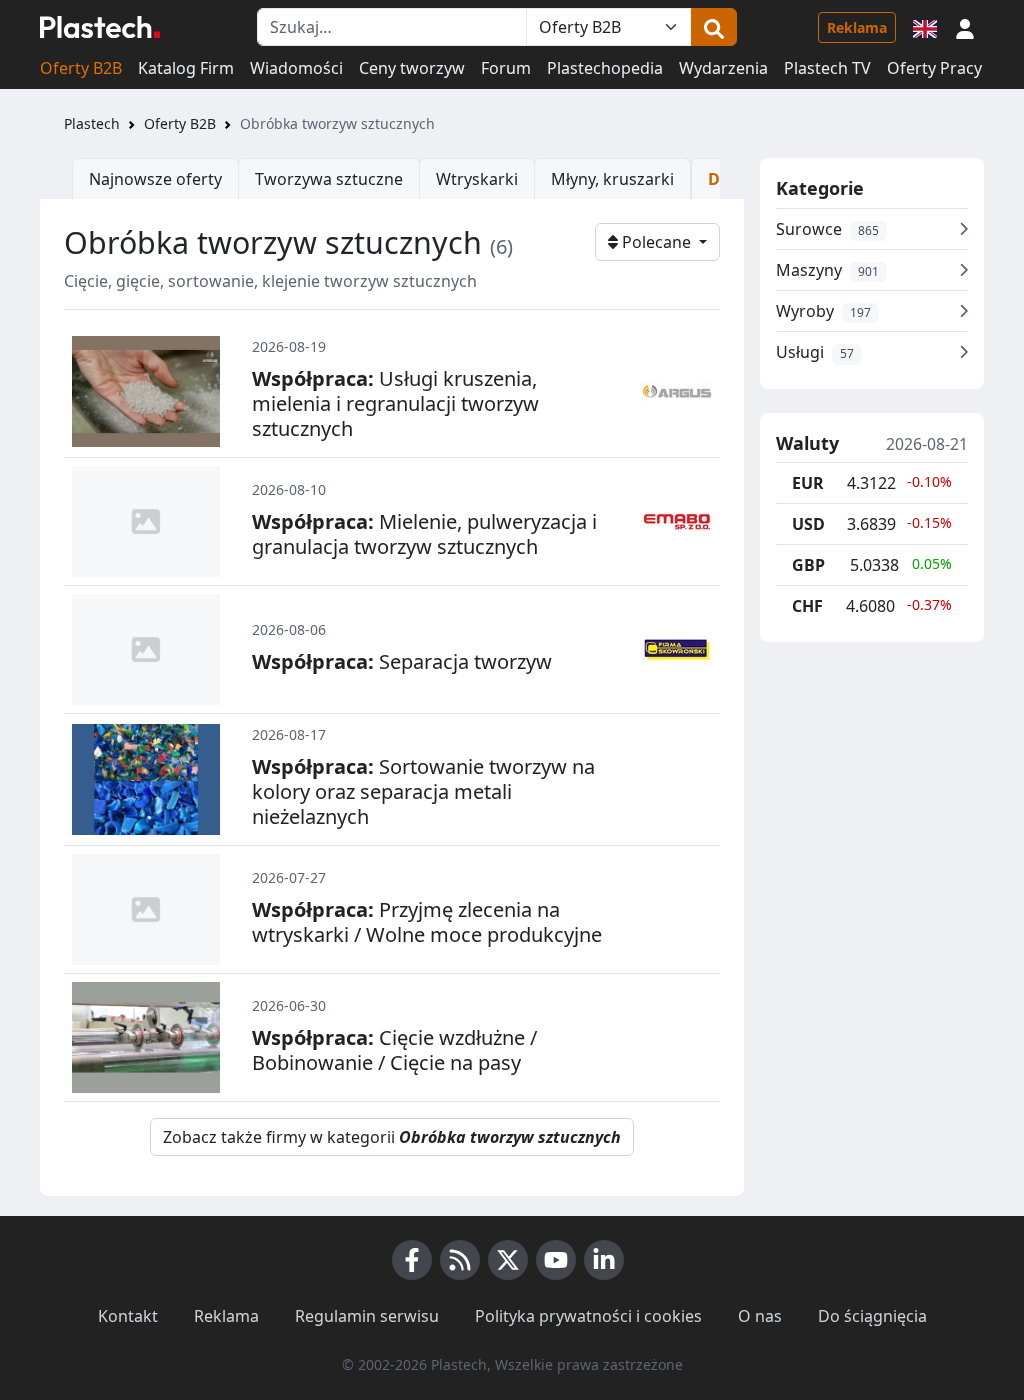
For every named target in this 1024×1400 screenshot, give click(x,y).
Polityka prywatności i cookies (588, 1316)
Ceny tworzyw (412, 68)
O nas (760, 1316)
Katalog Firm (186, 68)
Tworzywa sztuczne (329, 179)
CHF (807, 606)
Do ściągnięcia (872, 1316)
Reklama (857, 27)
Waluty (807, 444)
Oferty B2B (81, 68)
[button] (965, 27)
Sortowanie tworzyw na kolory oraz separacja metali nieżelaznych (423, 791)
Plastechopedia (605, 68)
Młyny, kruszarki (612, 179)
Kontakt (128, 1316)
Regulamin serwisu (367, 1316)
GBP (808, 565)
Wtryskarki (477, 179)
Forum (506, 68)
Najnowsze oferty (155, 179)
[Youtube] (556, 1260)
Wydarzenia (723, 68)
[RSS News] (460, 1260)
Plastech (92, 123)
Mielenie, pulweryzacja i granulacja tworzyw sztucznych (424, 534)
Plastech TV (827, 68)
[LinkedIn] (604, 1260)
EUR (808, 483)
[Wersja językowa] (925, 27)
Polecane (656, 242)
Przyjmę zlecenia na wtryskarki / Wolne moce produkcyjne (427, 922)
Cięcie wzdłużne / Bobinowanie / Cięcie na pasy (394, 1050)
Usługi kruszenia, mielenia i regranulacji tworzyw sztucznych (395, 403)
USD (808, 524)
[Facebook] (412, 1260)
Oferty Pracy (934, 68)
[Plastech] (100, 27)
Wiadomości (296, 68)
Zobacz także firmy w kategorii (392, 1137)
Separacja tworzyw (402, 661)
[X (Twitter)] (508, 1260)
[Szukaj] (714, 27)
